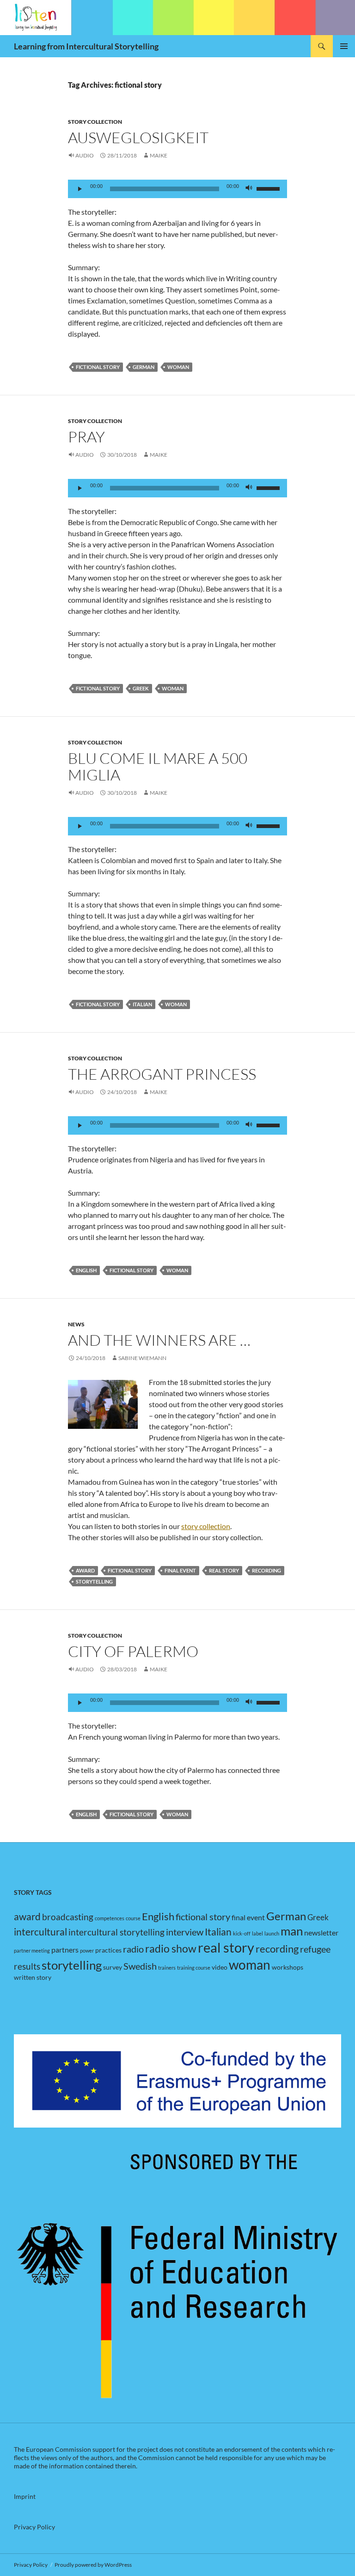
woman (178, 367)
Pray (86, 437)
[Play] (80, 189)
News (76, 1324)
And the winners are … (159, 1340)
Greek (141, 688)
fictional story (98, 367)
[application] (177, 189)
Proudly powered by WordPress (93, 2565)
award (85, 1570)
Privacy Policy (34, 2527)
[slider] (269, 188)
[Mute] (249, 189)
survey (113, 1967)
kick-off (242, 1933)
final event (180, 1570)
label (257, 1933)
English (86, 1270)
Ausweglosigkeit (138, 137)
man (292, 1931)
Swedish (140, 1966)
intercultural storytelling (116, 1932)
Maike (159, 155)
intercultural (40, 1932)
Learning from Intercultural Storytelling (86, 46)
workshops (288, 1967)
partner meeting (32, 1950)
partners (65, 1950)
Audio (85, 155)
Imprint (25, 2496)
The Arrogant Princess (162, 1074)
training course (194, 1968)
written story (33, 1977)
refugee (315, 1949)
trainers (167, 1968)
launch (272, 1933)
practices (108, 1950)
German (144, 367)
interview (185, 1932)
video (220, 1967)
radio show (171, 1949)
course (133, 1918)
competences (110, 1918)
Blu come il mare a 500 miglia (158, 766)
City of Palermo (133, 1651)
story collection (206, 1526)
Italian (142, 1004)
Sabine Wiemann (142, 1358)
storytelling (94, 1581)
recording (266, 1570)
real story (224, 1570)
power (87, 1950)
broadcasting (68, 1917)
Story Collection (95, 122)
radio (133, 1949)
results (27, 1966)
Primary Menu (344, 46)
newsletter (321, 1932)
